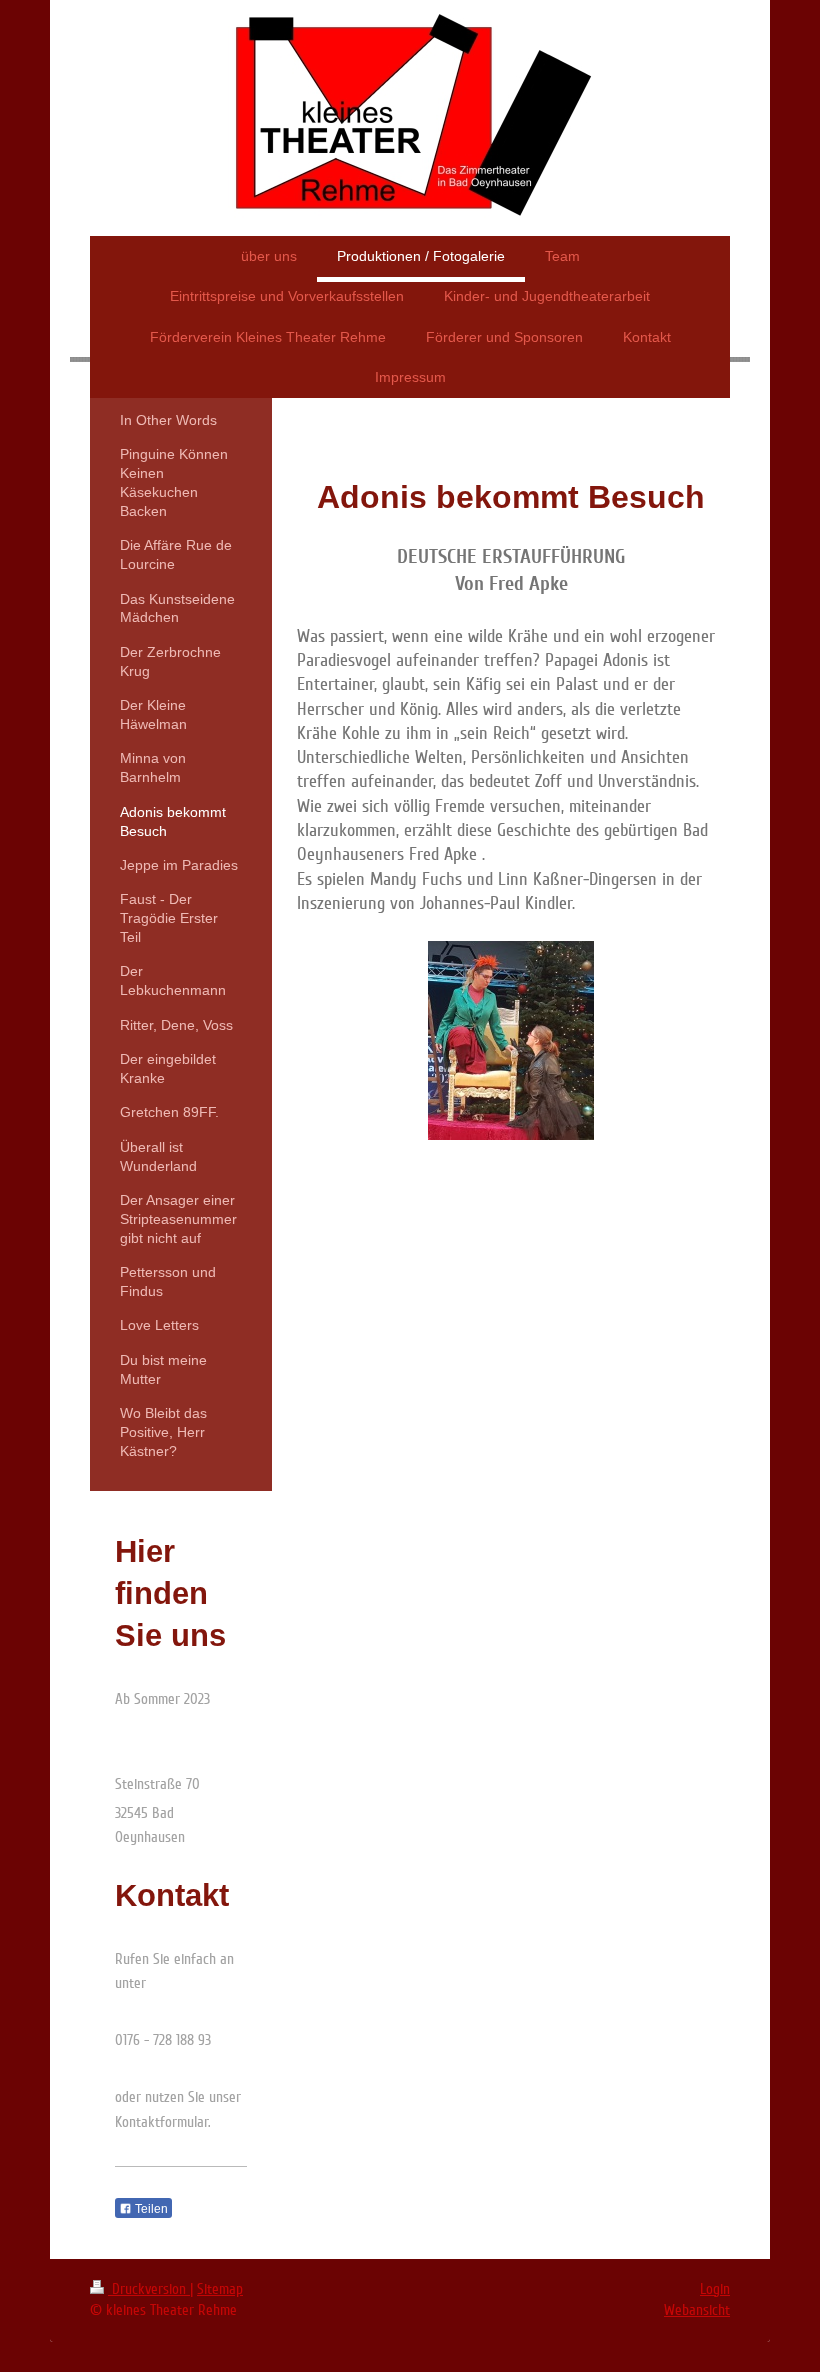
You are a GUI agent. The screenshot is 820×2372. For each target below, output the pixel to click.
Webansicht (697, 2310)
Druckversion (149, 2289)
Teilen (150, 2209)
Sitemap (220, 2289)
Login (715, 2289)
